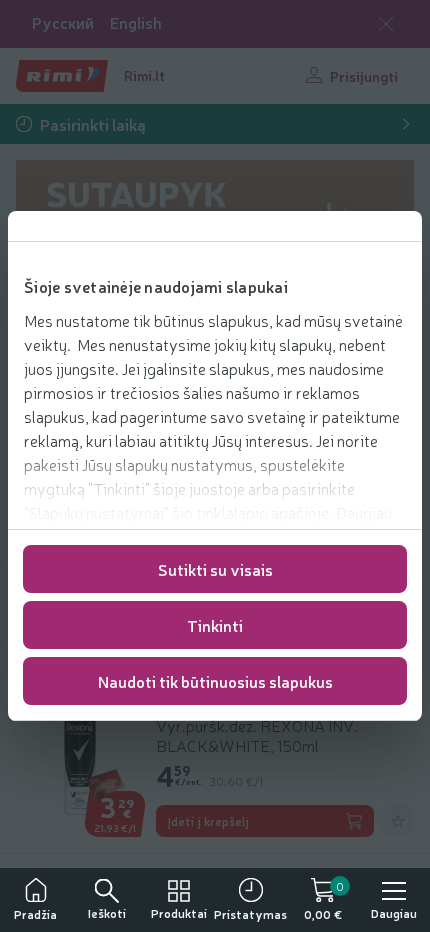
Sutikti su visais (215, 569)
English (136, 22)
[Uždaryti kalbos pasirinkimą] (386, 24)
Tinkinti (215, 625)
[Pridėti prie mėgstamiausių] (398, 821)
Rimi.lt (144, 75)
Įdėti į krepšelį (208, 821)
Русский (63, 22)
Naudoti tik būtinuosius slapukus (215, 681)
